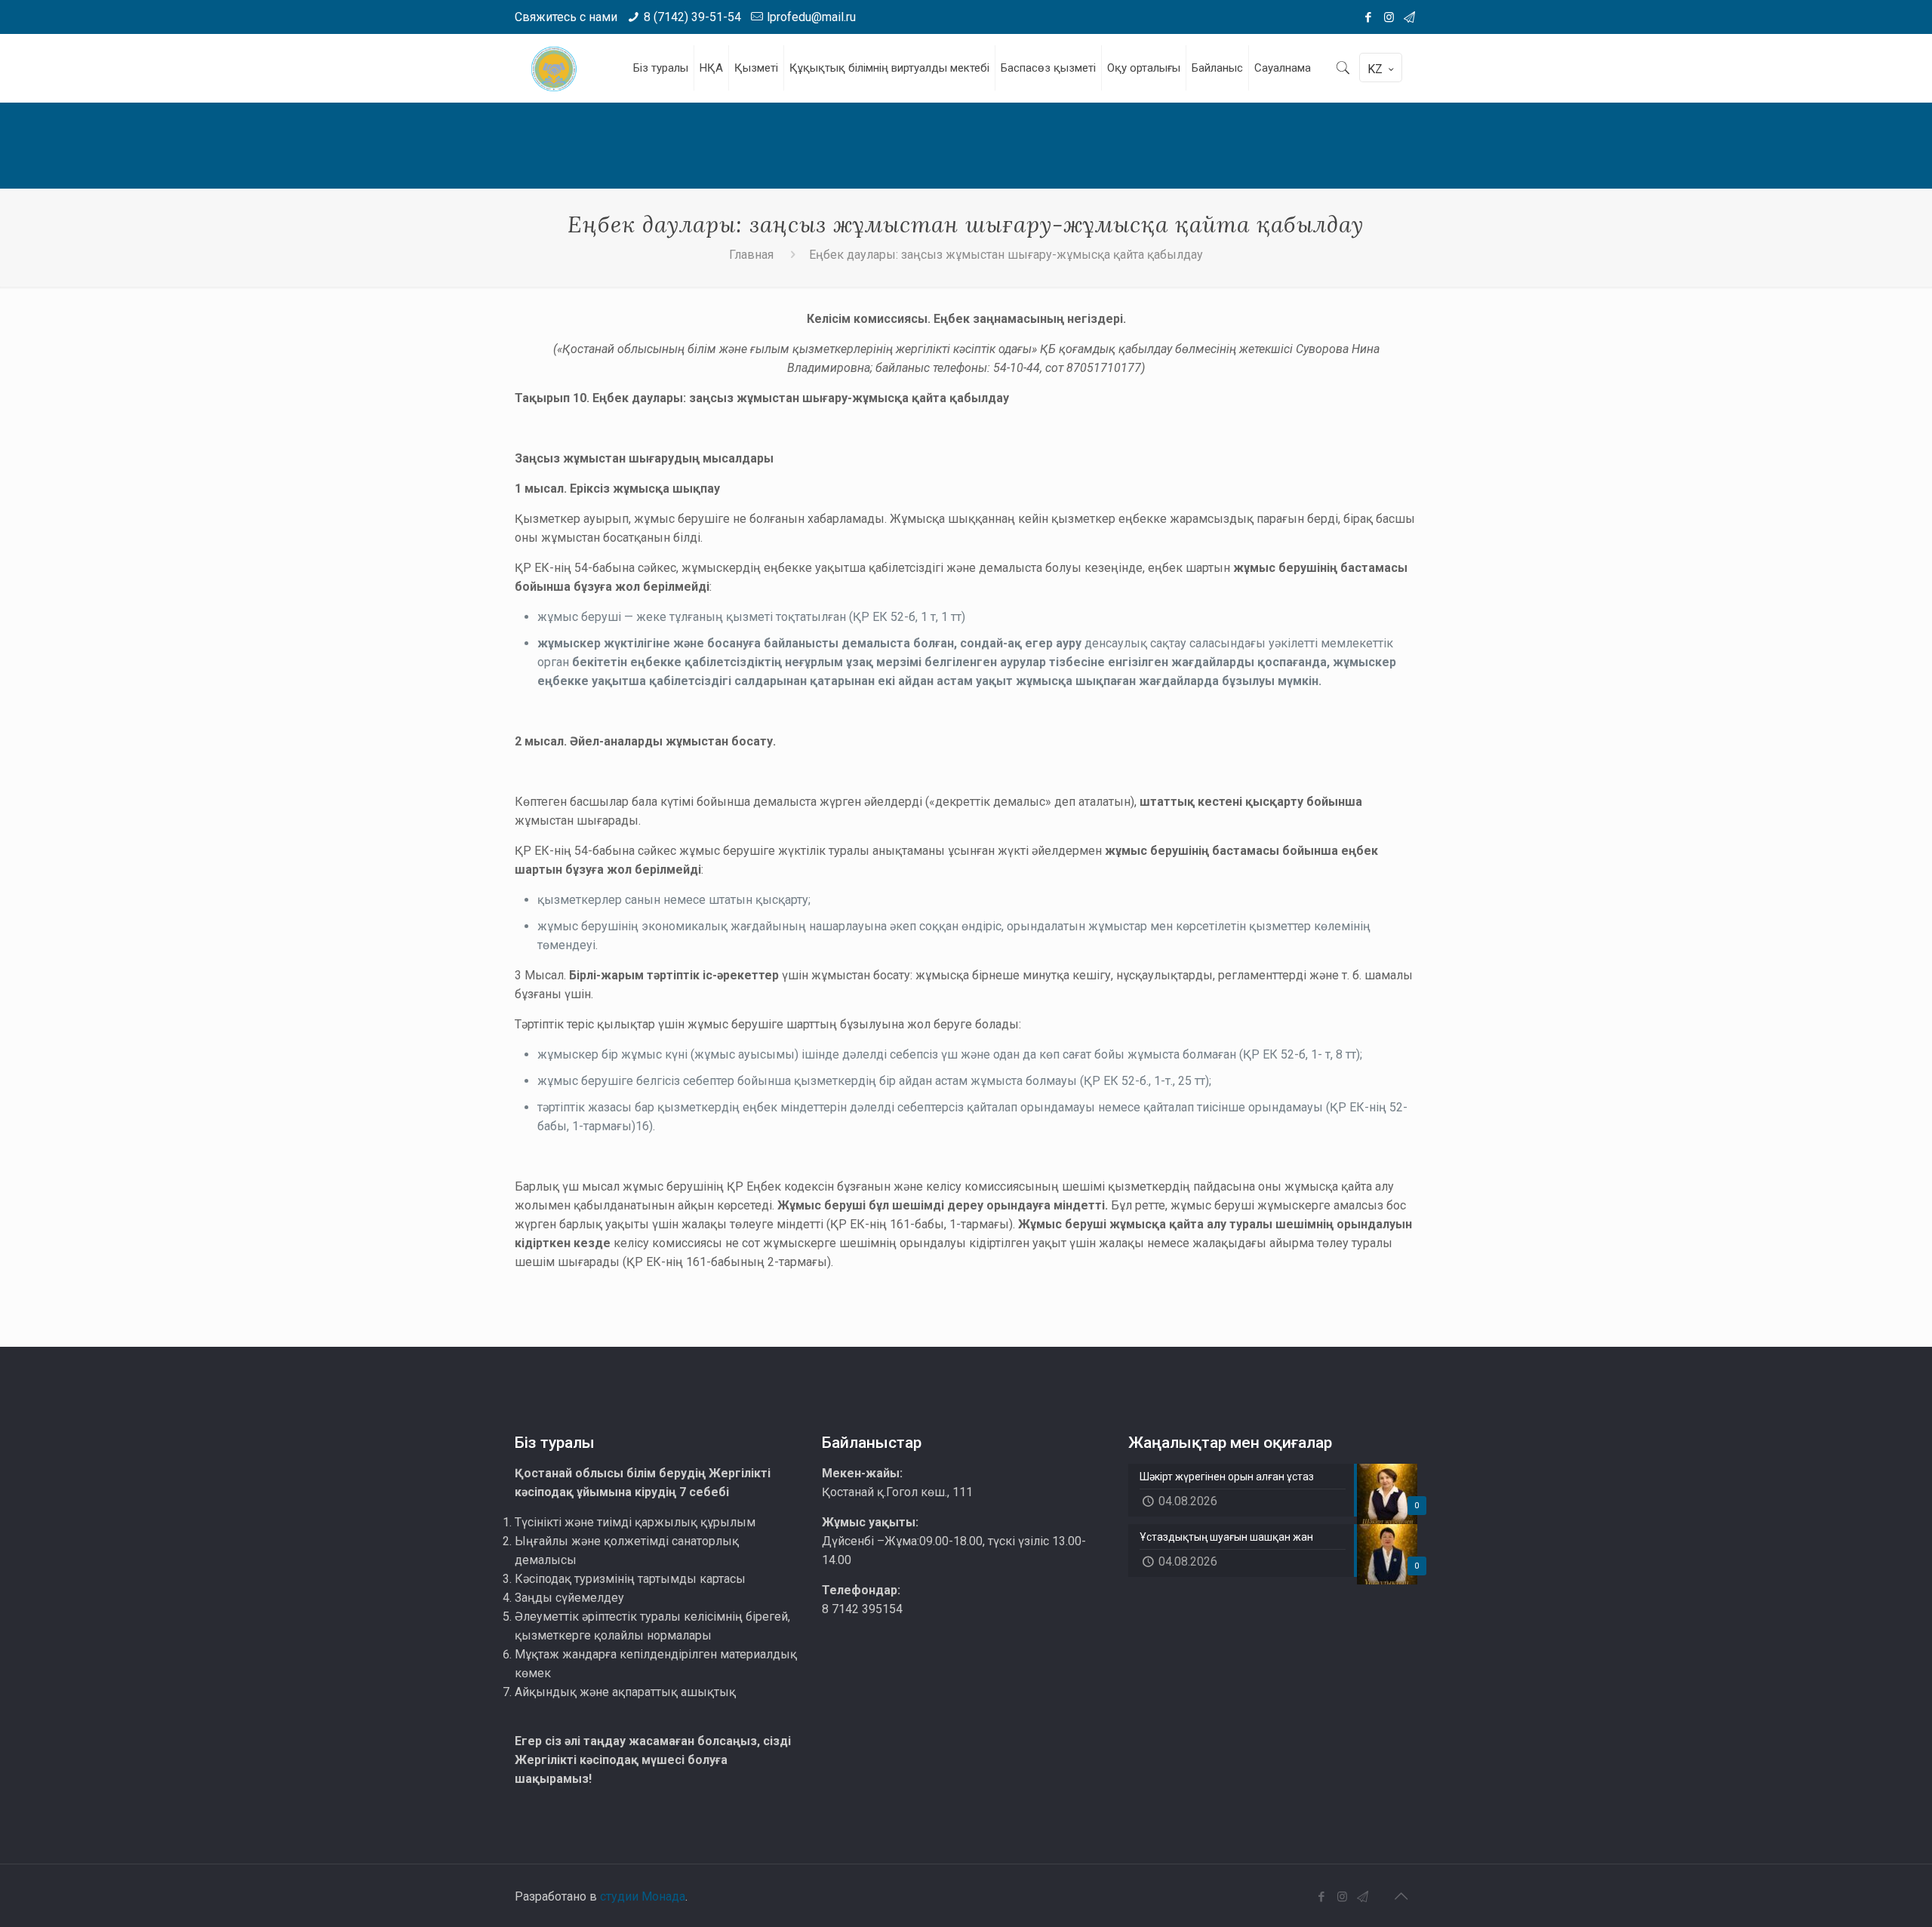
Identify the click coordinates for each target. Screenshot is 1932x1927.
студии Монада (643, 1896)
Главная (751, 255)
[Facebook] (1369, 17)
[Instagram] (1389, 17)
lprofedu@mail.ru (811, 17)
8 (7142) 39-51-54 (692, 17)
